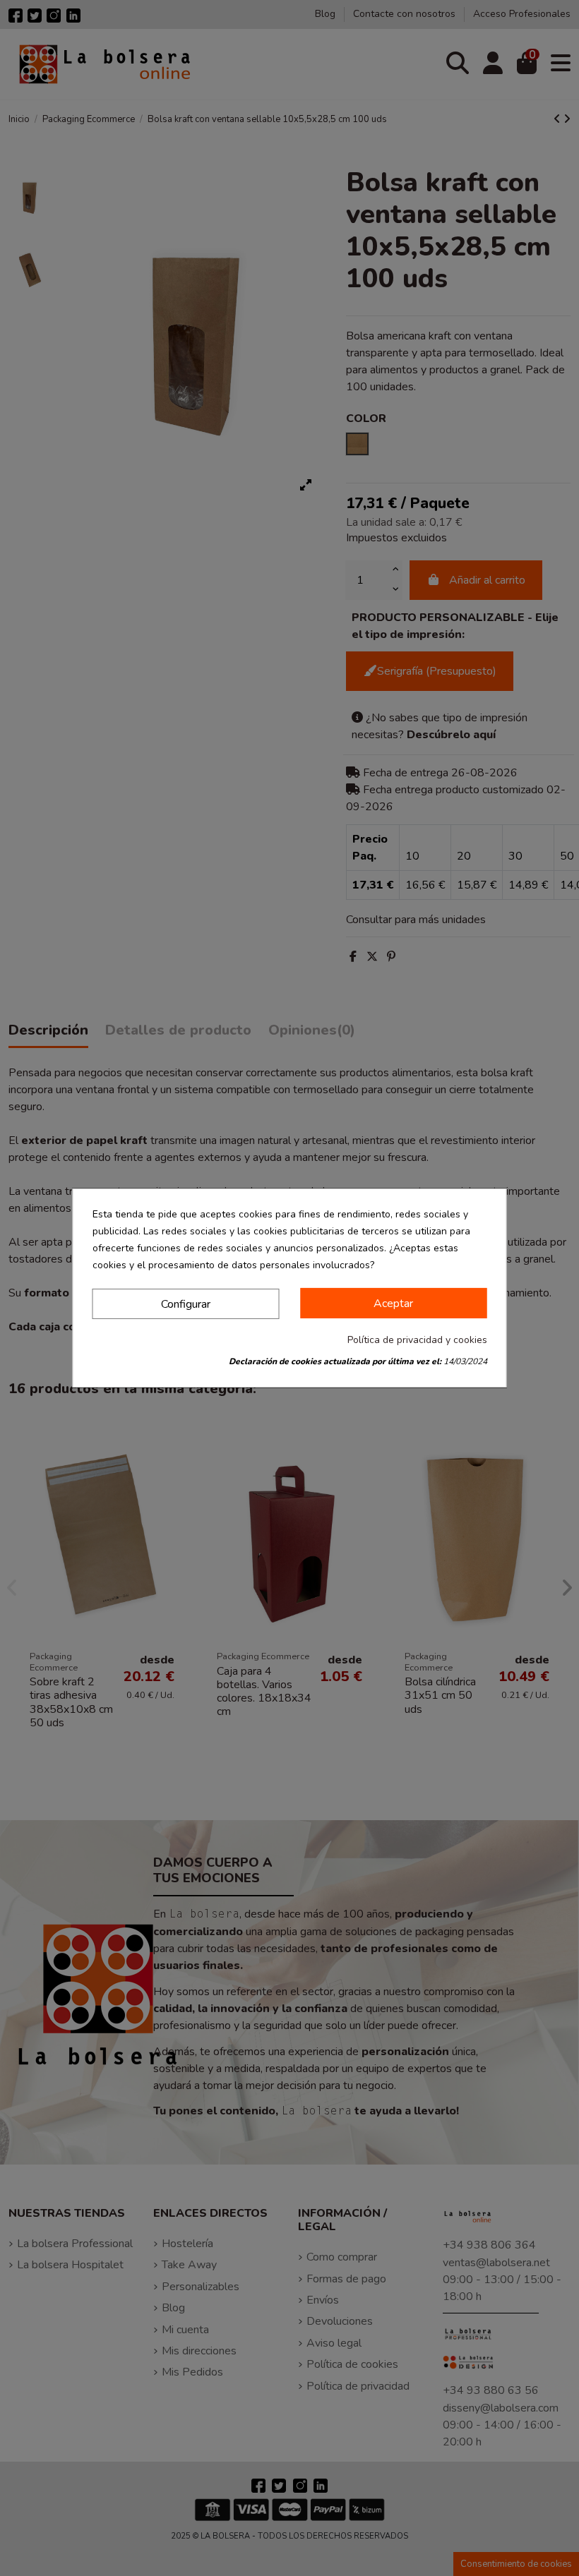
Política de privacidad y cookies (417, 1340)
